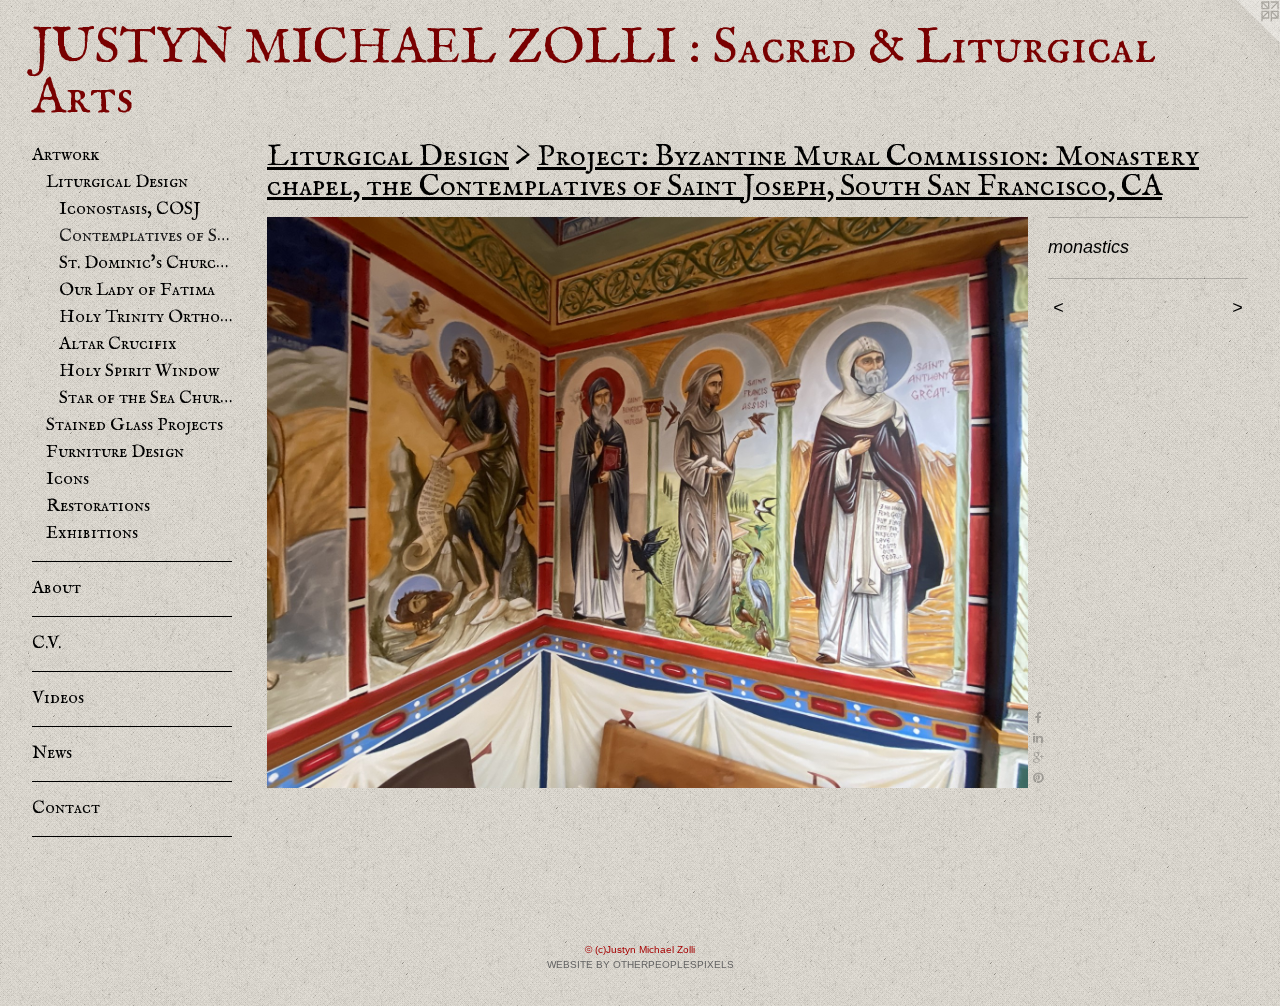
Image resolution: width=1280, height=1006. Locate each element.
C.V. (46, 643)
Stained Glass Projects (134, 425)
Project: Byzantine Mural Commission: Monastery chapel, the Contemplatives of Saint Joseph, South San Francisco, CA (733, 172)
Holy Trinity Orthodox (145, 317)
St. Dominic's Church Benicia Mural (145, 263)
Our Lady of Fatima (137, 290)
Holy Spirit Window (139, 371)
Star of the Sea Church (145, 398)
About (56, 588)
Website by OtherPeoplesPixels (640, 964)
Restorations (98, 506)
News (52, 753)
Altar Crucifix (118, 344)
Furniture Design (115, 452)
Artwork (65, 155)
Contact (66, 808)
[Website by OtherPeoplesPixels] (1240, 40)
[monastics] (647, 502)
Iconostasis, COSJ (130, 209)
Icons (67, 479)
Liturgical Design (117, 182)
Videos (58, 698)
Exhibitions (92, 533)
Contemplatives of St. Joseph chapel (145, 236)
